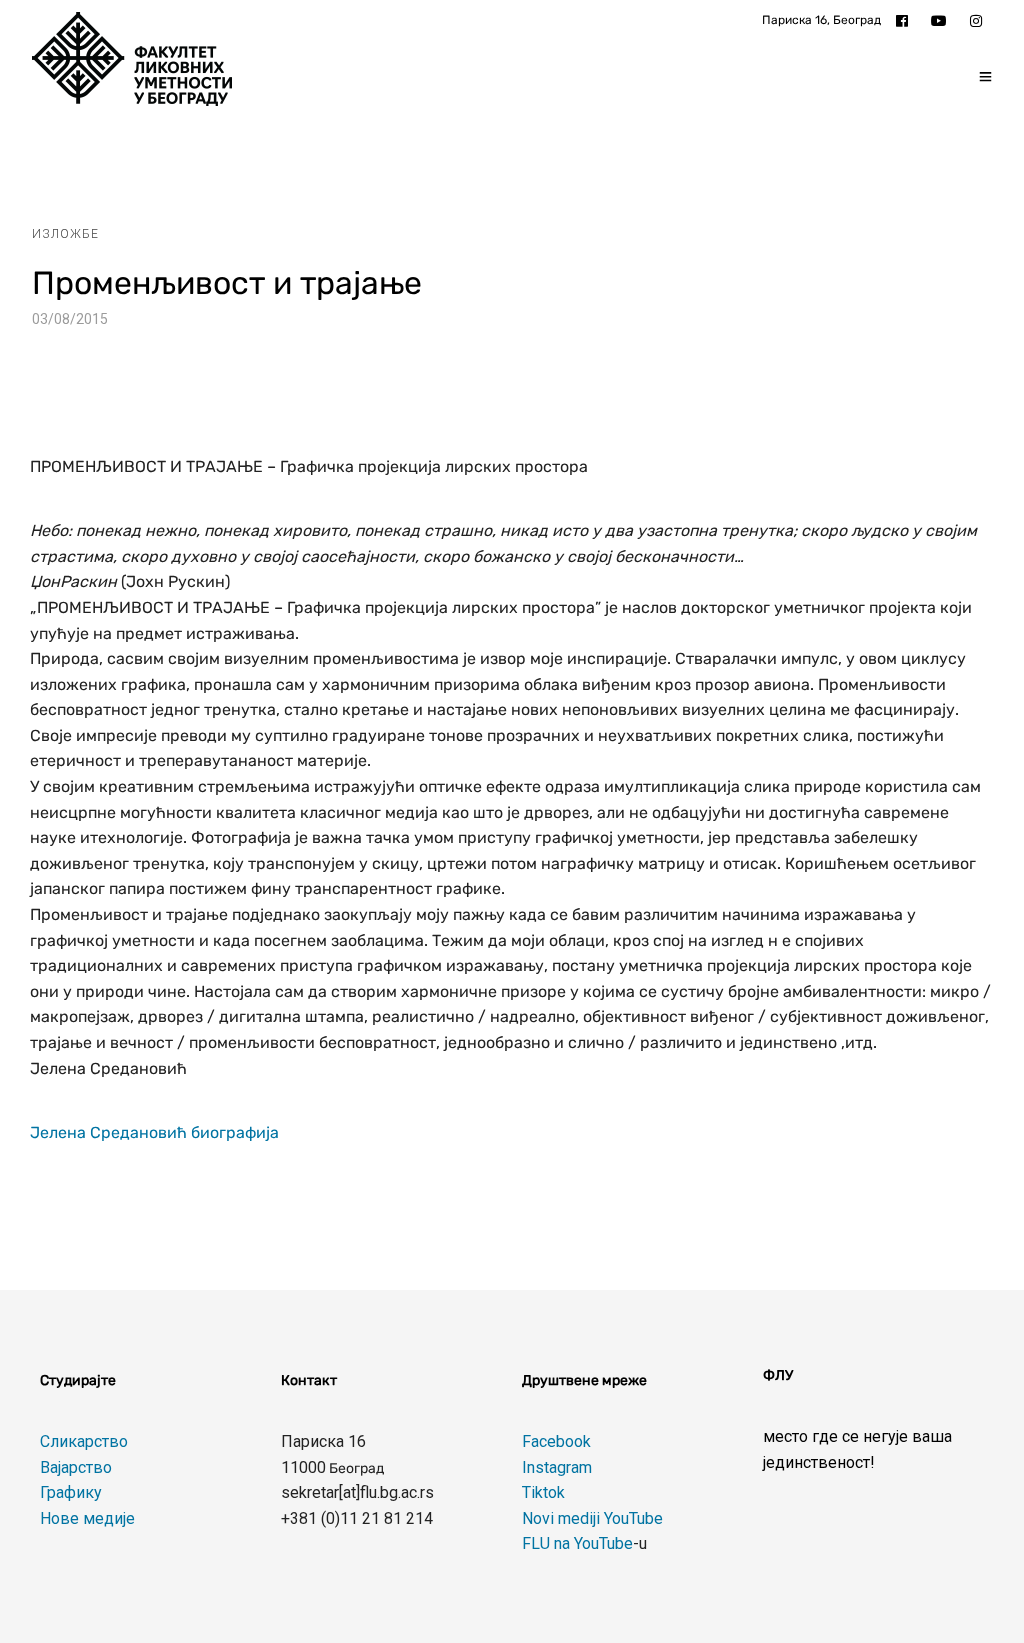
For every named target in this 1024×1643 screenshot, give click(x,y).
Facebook (556, 1441)
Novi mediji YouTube (592, 1518)
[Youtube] (944, 20)
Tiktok (543, 1492)
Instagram (557, 1467)
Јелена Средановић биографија (154, 1132)
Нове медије (87, 1518)
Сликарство (84, 1441)
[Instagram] (981, 20)
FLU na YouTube (577, 1543)
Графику (71, 1492)
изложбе (65, 234)
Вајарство (76, 1467)
